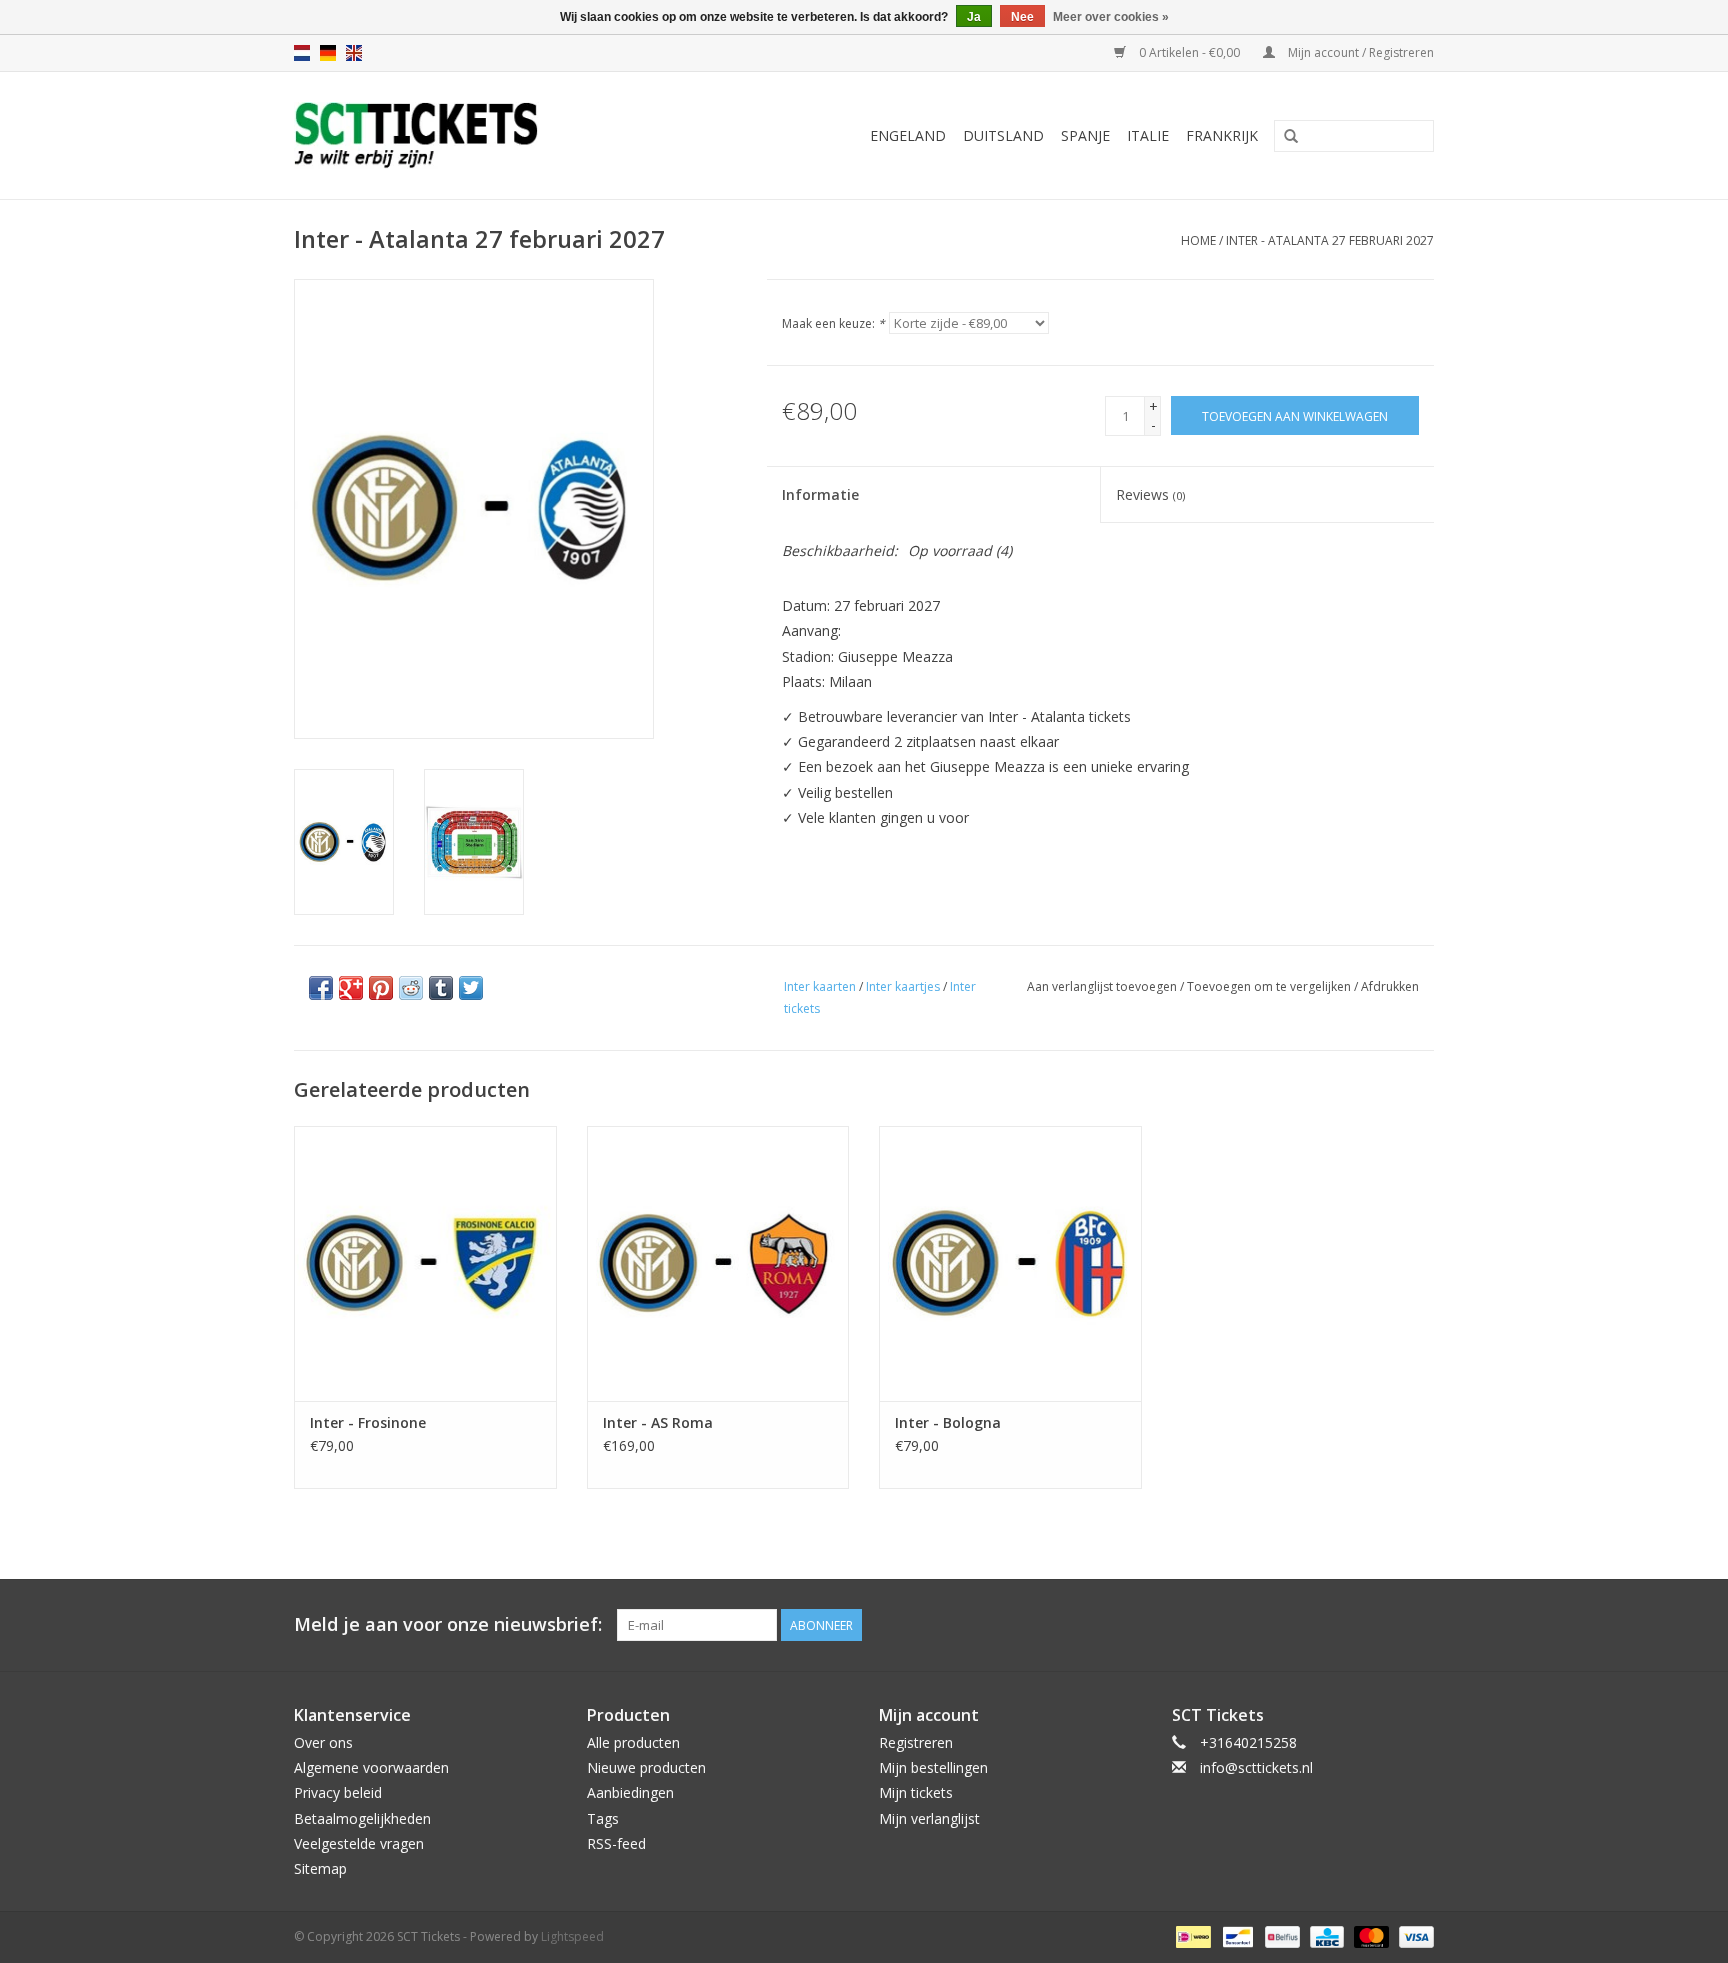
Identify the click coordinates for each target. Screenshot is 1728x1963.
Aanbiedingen (630, 1792)
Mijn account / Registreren (1359, 52)
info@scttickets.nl (1256, 1767)
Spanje (1085, 135)
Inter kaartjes (903, 986)
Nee (1022, 17)
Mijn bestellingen (933, 1767)
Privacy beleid (338, 1792)
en (354, 53)
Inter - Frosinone (368, 1422)
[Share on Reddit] (411, 988)
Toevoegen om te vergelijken (1270, 986)
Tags (603, 1818)
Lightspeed (572, 1936)
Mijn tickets (916, 1792)
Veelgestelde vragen (359, 1843)
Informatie (820, 494)
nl (302, 53)
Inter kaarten (820, 986)
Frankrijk (1222, 135)
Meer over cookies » (1111, 17)
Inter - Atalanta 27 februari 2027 (1330, 240)
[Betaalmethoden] (1191, 1935)
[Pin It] (381, 988)
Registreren (916, 1742)
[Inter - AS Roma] (718, 1263)
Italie (1148, 135)
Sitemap (320, 1868)
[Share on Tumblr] (441, 988)
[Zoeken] (1291, 137)
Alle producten (633, 1742)
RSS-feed (616, 1843)
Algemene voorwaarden (371, 1767)
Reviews (1150, 494)
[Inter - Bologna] (1010, 1263)
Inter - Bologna (948, 1422)
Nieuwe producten (646, 1767)
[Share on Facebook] (321, 988)
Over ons (323, 1742)
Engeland (908, 135)
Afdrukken (1390, 986)
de (328, 53)
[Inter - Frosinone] (425, 1263)
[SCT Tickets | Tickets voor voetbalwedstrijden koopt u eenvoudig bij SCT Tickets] (465, 135)
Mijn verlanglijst (929, 1818)
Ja (974, 17)
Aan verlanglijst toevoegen (1102, 986)
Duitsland (1003, 135)
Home (1198, 240)
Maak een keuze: (833, 323)
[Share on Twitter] (471, 988)
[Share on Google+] (351, 988)
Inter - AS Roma (658, 1422)
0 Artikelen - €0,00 (1189, 52)
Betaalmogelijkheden (362, 1818)
